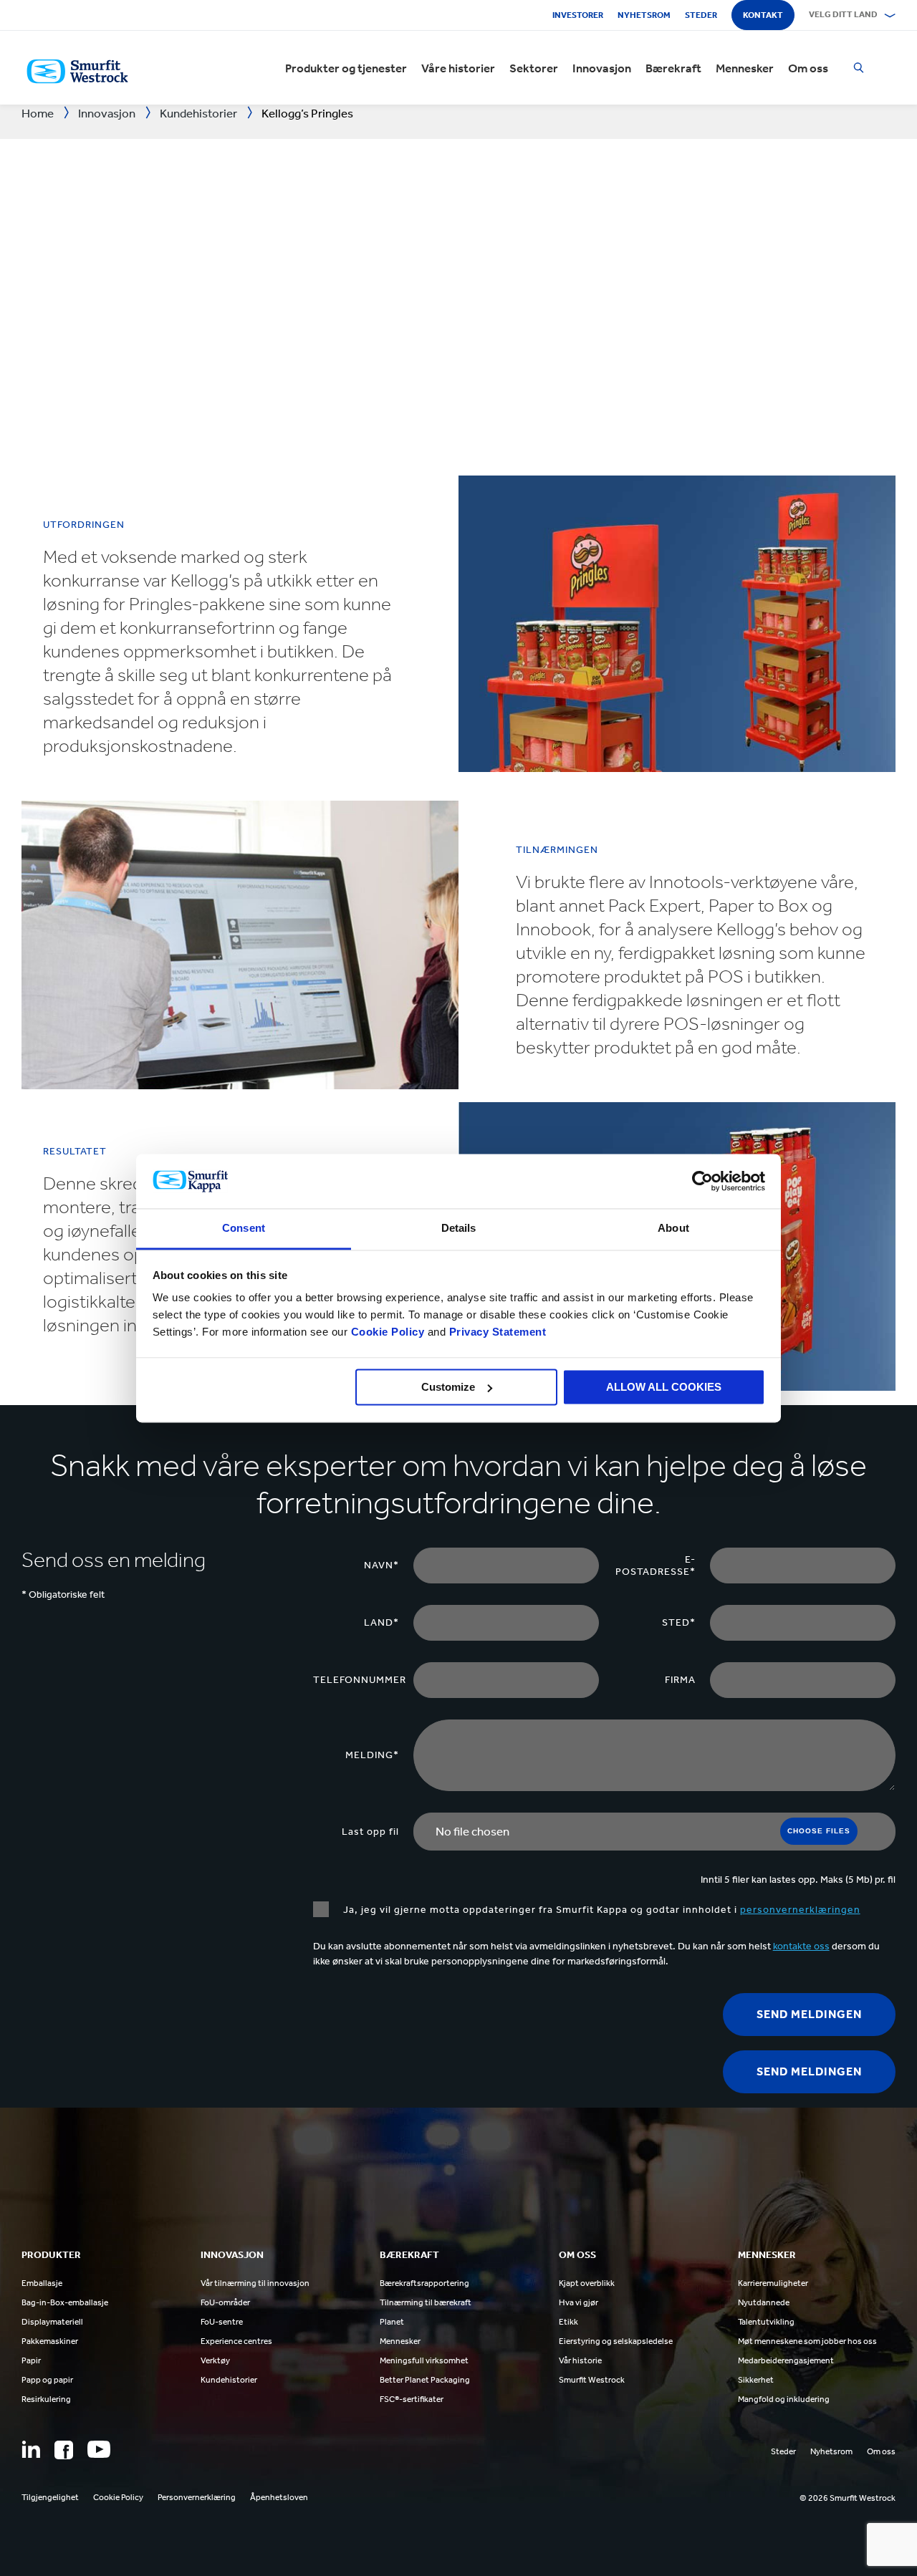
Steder (701, 15)
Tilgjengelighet (50, 2497)
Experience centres (236, 2341)
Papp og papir (47, 2380)
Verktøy (215, 2360)
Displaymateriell (52, 2322)
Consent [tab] (244, 1229)
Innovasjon (602, 68)
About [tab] (673, 1229)
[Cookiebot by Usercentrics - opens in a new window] (702, 1181)
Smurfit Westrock (592, 2380)
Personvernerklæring (197, 2497)
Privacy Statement (496, 1332)
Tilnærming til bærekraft (426, 2302)
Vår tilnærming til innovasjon (255, 2283)
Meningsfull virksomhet (424, 2360)
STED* (679, 1622)
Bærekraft (673, 68)
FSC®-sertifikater (412, 2399)
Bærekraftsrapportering (424, 2283)
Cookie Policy (388, 1332)
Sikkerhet (756, 2380)
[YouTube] (99, 2449)
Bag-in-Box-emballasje (65, 2302)
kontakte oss (801, 1946)
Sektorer (534, 68)
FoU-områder (225, 2302)
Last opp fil (370, 1832)
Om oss (808, 68)
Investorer (578, 15)
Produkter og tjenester (346, 68)
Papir (31, 2360)
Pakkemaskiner (50, 2341)
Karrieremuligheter (773, 2283)
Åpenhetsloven (279, 2497)
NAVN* (381, 1565)
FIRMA (680, 1680)
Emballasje (42, 2283)
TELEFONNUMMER (360, 1680)
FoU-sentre (222, 2322)
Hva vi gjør (578, 2302)
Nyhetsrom (644, 15)
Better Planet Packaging (425, 2380)
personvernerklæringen (800, 1910)
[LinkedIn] (31, 2449)
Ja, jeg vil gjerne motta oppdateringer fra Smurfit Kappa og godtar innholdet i (602, 1910)
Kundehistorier (229, 2380)
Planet (392, 2322)
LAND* (381, 1622)
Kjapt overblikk (587, 2283)
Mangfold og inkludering (784, 2399)
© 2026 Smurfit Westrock (848, 2498)
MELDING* (372, 1755)
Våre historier (458, 68)
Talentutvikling (766, 2322)
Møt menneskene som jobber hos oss (807, 2341)
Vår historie (580, 2360)
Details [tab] (459, 1229)
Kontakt (763, 15)
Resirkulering (46, 2399)
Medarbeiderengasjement (786, 2360)
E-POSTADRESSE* (656, 1566)
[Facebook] (64, 2450)
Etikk (568, 2322)
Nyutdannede (764, 2302)
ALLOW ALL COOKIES (664, 1387)
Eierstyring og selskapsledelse (616, 2341)
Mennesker (745, 68)
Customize (448, 1387)
